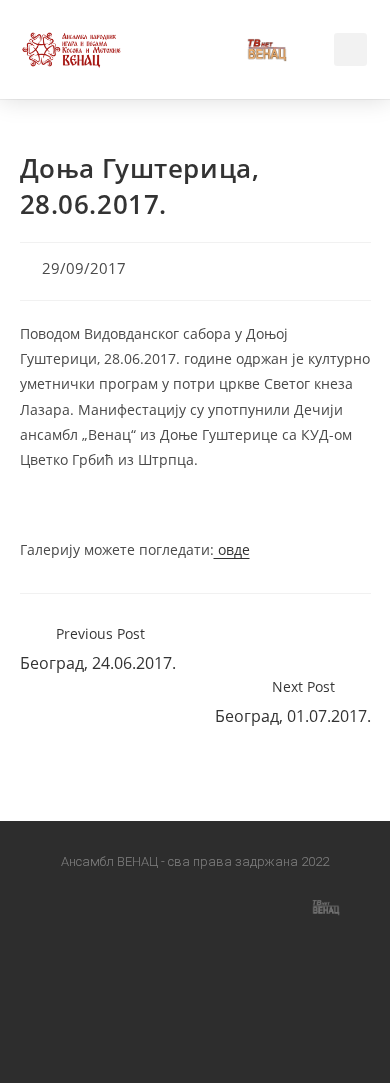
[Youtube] (239, 906)
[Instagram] (151, 906)
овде (232, 549)
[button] (195, 49)
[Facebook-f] (64, 906)
